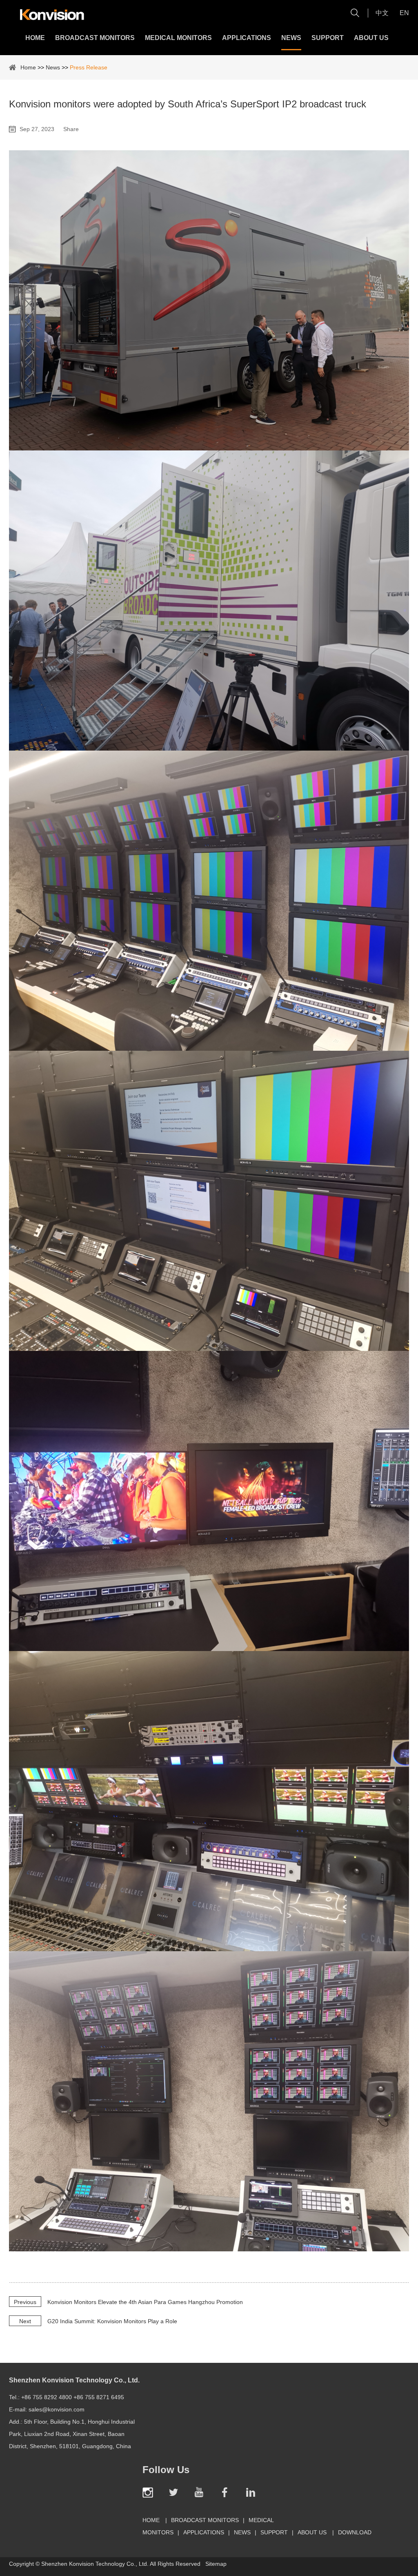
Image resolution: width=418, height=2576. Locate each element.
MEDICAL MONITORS (178, 38)
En (404, 13)
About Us (371, 38)
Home (35, 38)
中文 (382, 13)
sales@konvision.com (57, 2409)
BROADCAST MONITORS (95, 38)
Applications (247, 38)
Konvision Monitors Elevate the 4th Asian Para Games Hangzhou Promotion (145, 2302)
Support (328, 38)
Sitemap (216, 2564)
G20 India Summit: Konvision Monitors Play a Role (112, 2321)
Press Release (89, 67)
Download (355, 2532)
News (291, 38)
